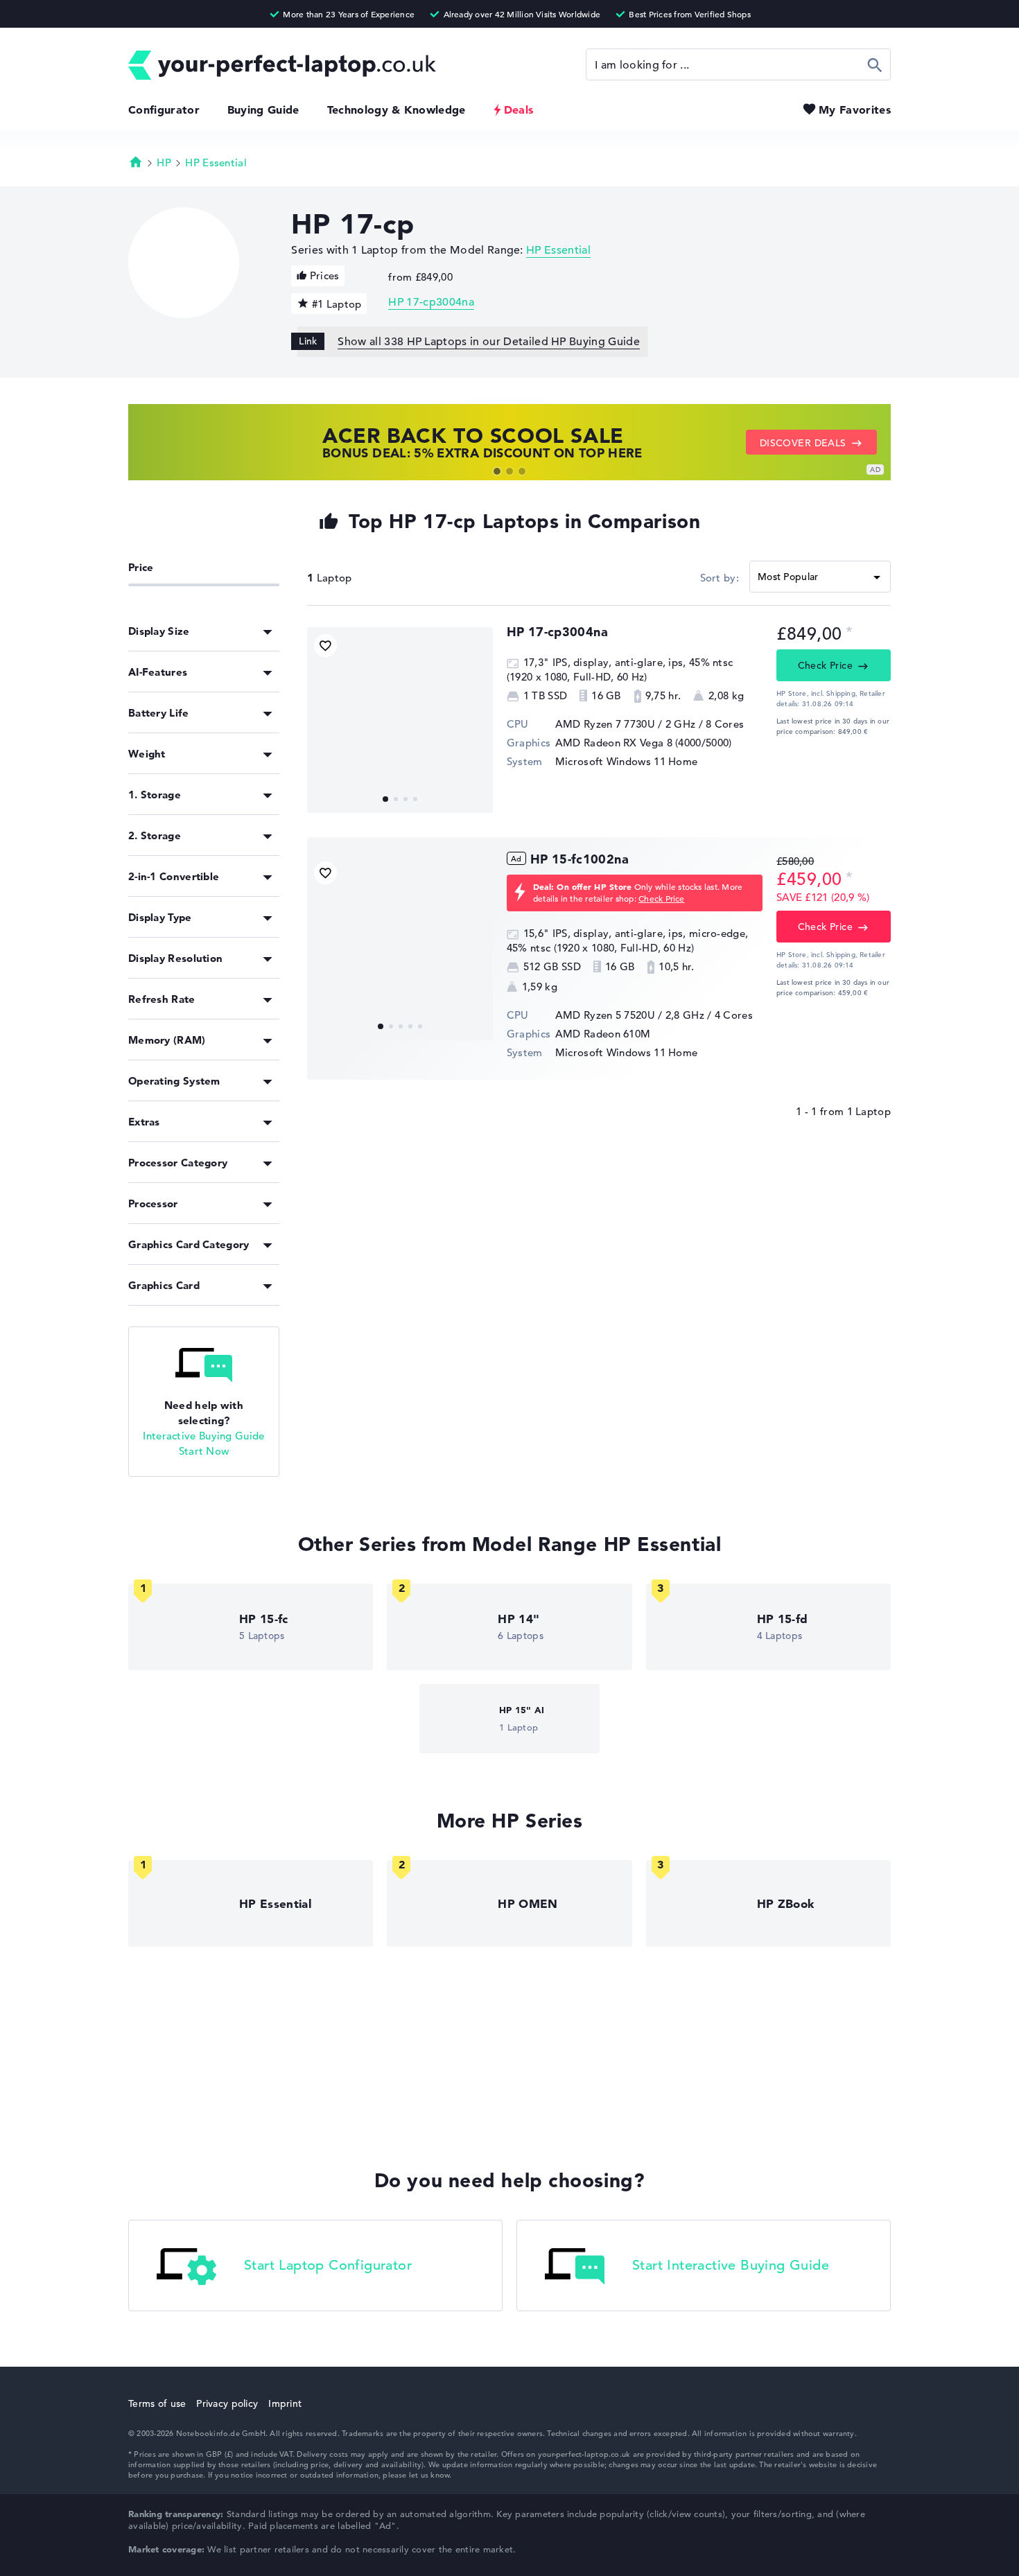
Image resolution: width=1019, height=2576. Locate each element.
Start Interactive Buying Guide (731, 2265)
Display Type (160, 917)
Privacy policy (227, 2403)
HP (164, 163)
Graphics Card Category (189, 1244)
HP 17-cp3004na (431, 302)
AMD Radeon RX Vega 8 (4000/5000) (644, 743)
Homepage (136, 161)
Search (875, 64)
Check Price (826, 665)
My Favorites (855, 109)
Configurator (164, 109)
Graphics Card (164, 1285)
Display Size (159, 631)
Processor (153, 1203)
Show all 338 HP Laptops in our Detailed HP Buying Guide (489, 342)
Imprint (285, 2403)
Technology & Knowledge (397, 109)
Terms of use (157, 2403)
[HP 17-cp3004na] (400, 720)
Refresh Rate (162, 999)
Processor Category (178, 1163)
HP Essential (216, 163)
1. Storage (155, 795)
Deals (519, 109)
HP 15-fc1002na (580, 859)
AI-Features (158, 672)
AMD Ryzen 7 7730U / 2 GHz (626, 724)
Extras (144, 1122)
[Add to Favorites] (325, 646)
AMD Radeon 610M (603, 1034)
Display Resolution (175, 958)
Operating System (174, 1081)
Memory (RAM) (167, 1040)
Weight (147, 754)
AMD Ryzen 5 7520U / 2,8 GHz (630, 1015)
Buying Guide (263, 109)
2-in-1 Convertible (174, 876)
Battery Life (159, 713)
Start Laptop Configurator (328, 2265)
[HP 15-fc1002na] (400, 947)
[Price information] (849, 632)
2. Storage (155, 835)
